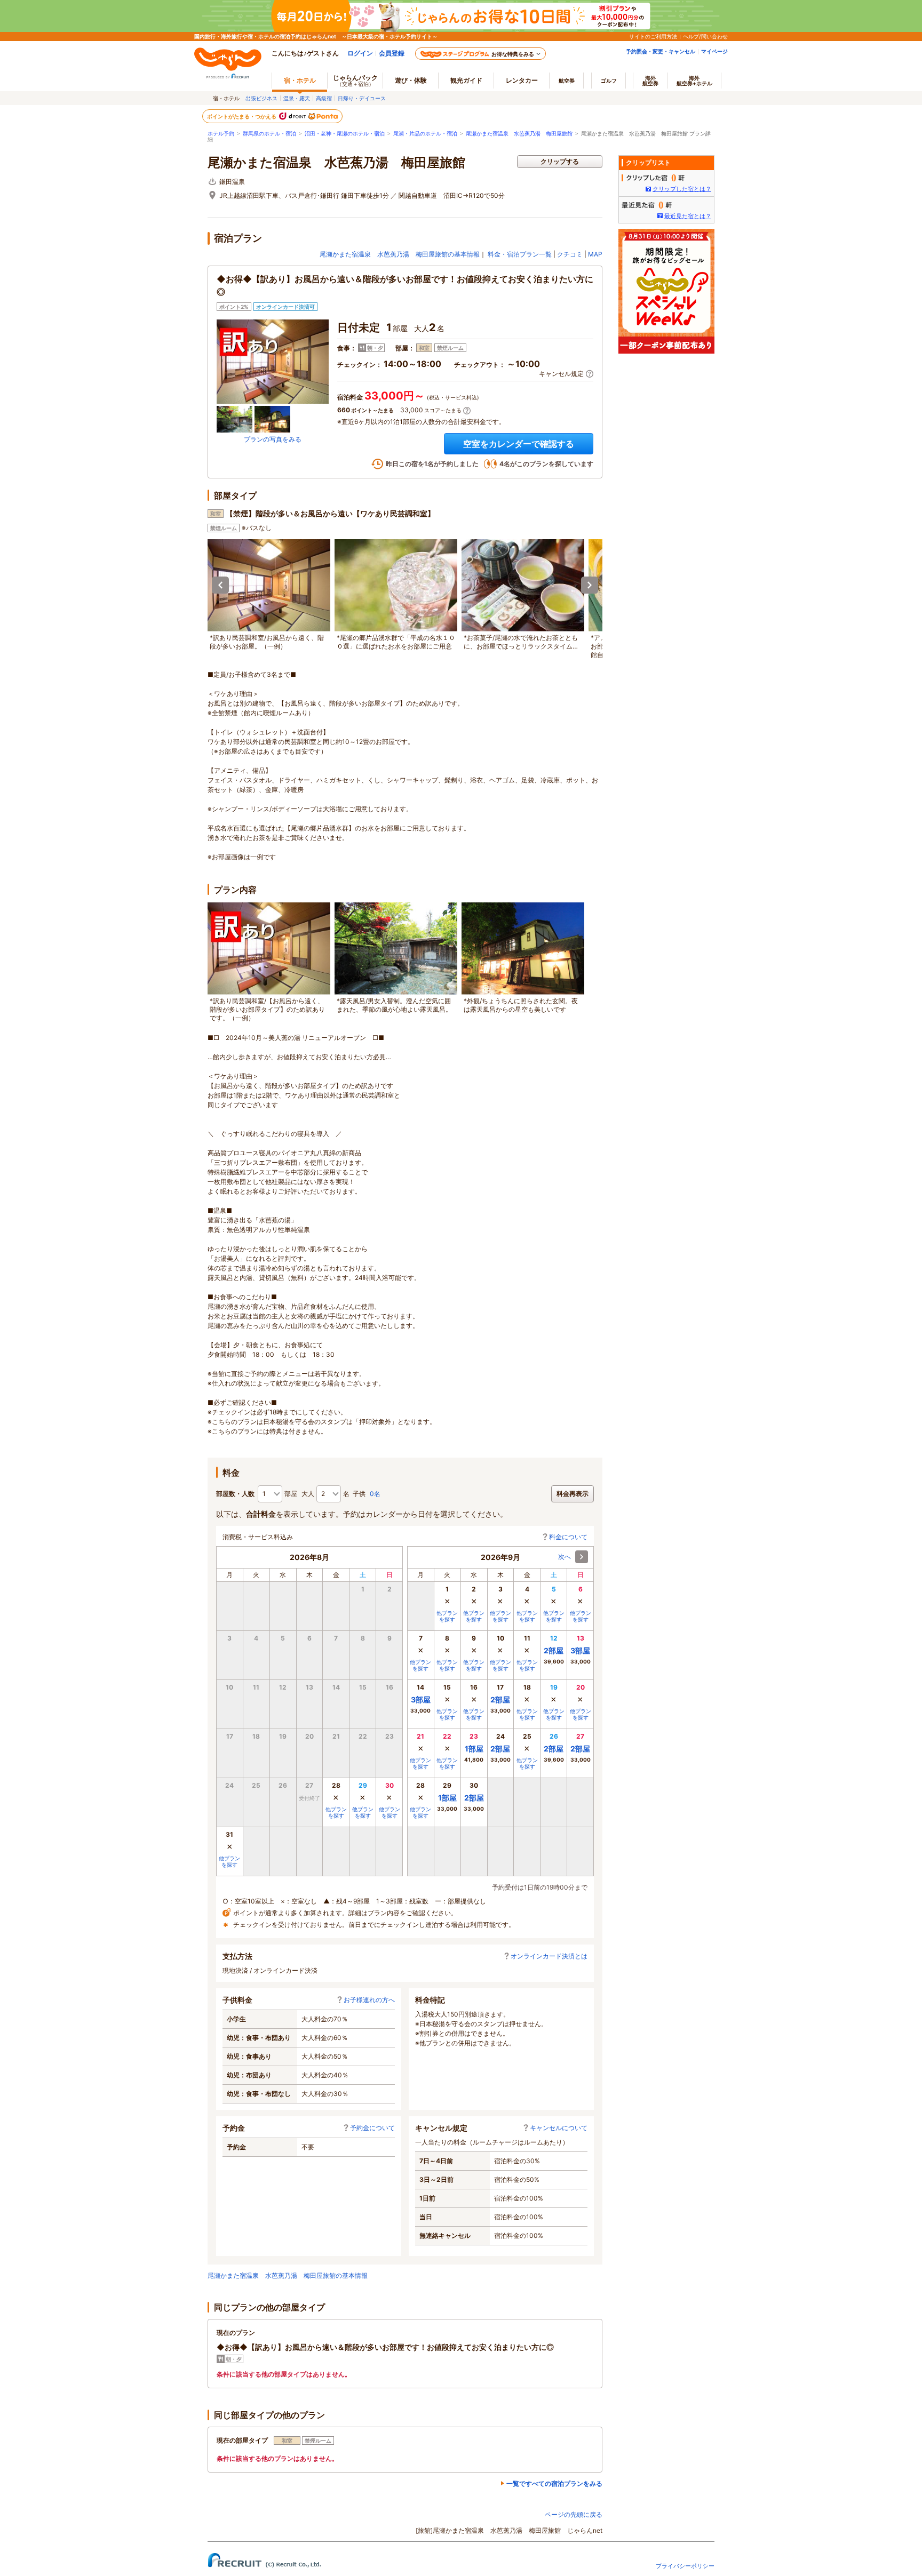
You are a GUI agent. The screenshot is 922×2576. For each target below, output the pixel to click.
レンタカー (522, 80)
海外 (650, 81)
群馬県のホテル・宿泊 (269, 134)
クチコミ (570, 254)
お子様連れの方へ (369, 2000)
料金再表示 (573, 1494)
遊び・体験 (411, 80)
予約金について (372, 2128)
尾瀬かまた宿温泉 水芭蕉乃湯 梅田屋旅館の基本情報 (400, 254)
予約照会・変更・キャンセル (661, 51)
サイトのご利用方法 (653, 36)
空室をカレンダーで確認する (519, 444)
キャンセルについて (559, 2128)
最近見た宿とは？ (688, 216)
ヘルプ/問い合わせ (705, 36)
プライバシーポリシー (685, 2566)
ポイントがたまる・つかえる (242, 116)
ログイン (360, 53)
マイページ (714, 51)
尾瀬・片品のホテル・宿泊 (425, 134)
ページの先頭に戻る (574, 2514)
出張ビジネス (261, 98)
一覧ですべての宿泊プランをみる (554, 2483)
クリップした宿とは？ (682, 189)
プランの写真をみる (273, 439)
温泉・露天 (297, 98)
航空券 (567, 81)
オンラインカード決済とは (549, 1956)
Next (590, 585)
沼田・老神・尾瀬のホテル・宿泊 (345, 134)
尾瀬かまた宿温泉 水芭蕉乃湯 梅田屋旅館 (519, 134)
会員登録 (392, 53)
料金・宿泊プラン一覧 (520, 254)
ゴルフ (609, 81)
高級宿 (324, 98)
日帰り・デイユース (362, 98)
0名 (375, 1494)
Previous (220, 585)
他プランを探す (336, 1812)
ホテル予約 (221, 134)
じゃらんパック (355, 80)
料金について (568, 1537)
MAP (595, 254)
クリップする (560, 161)
